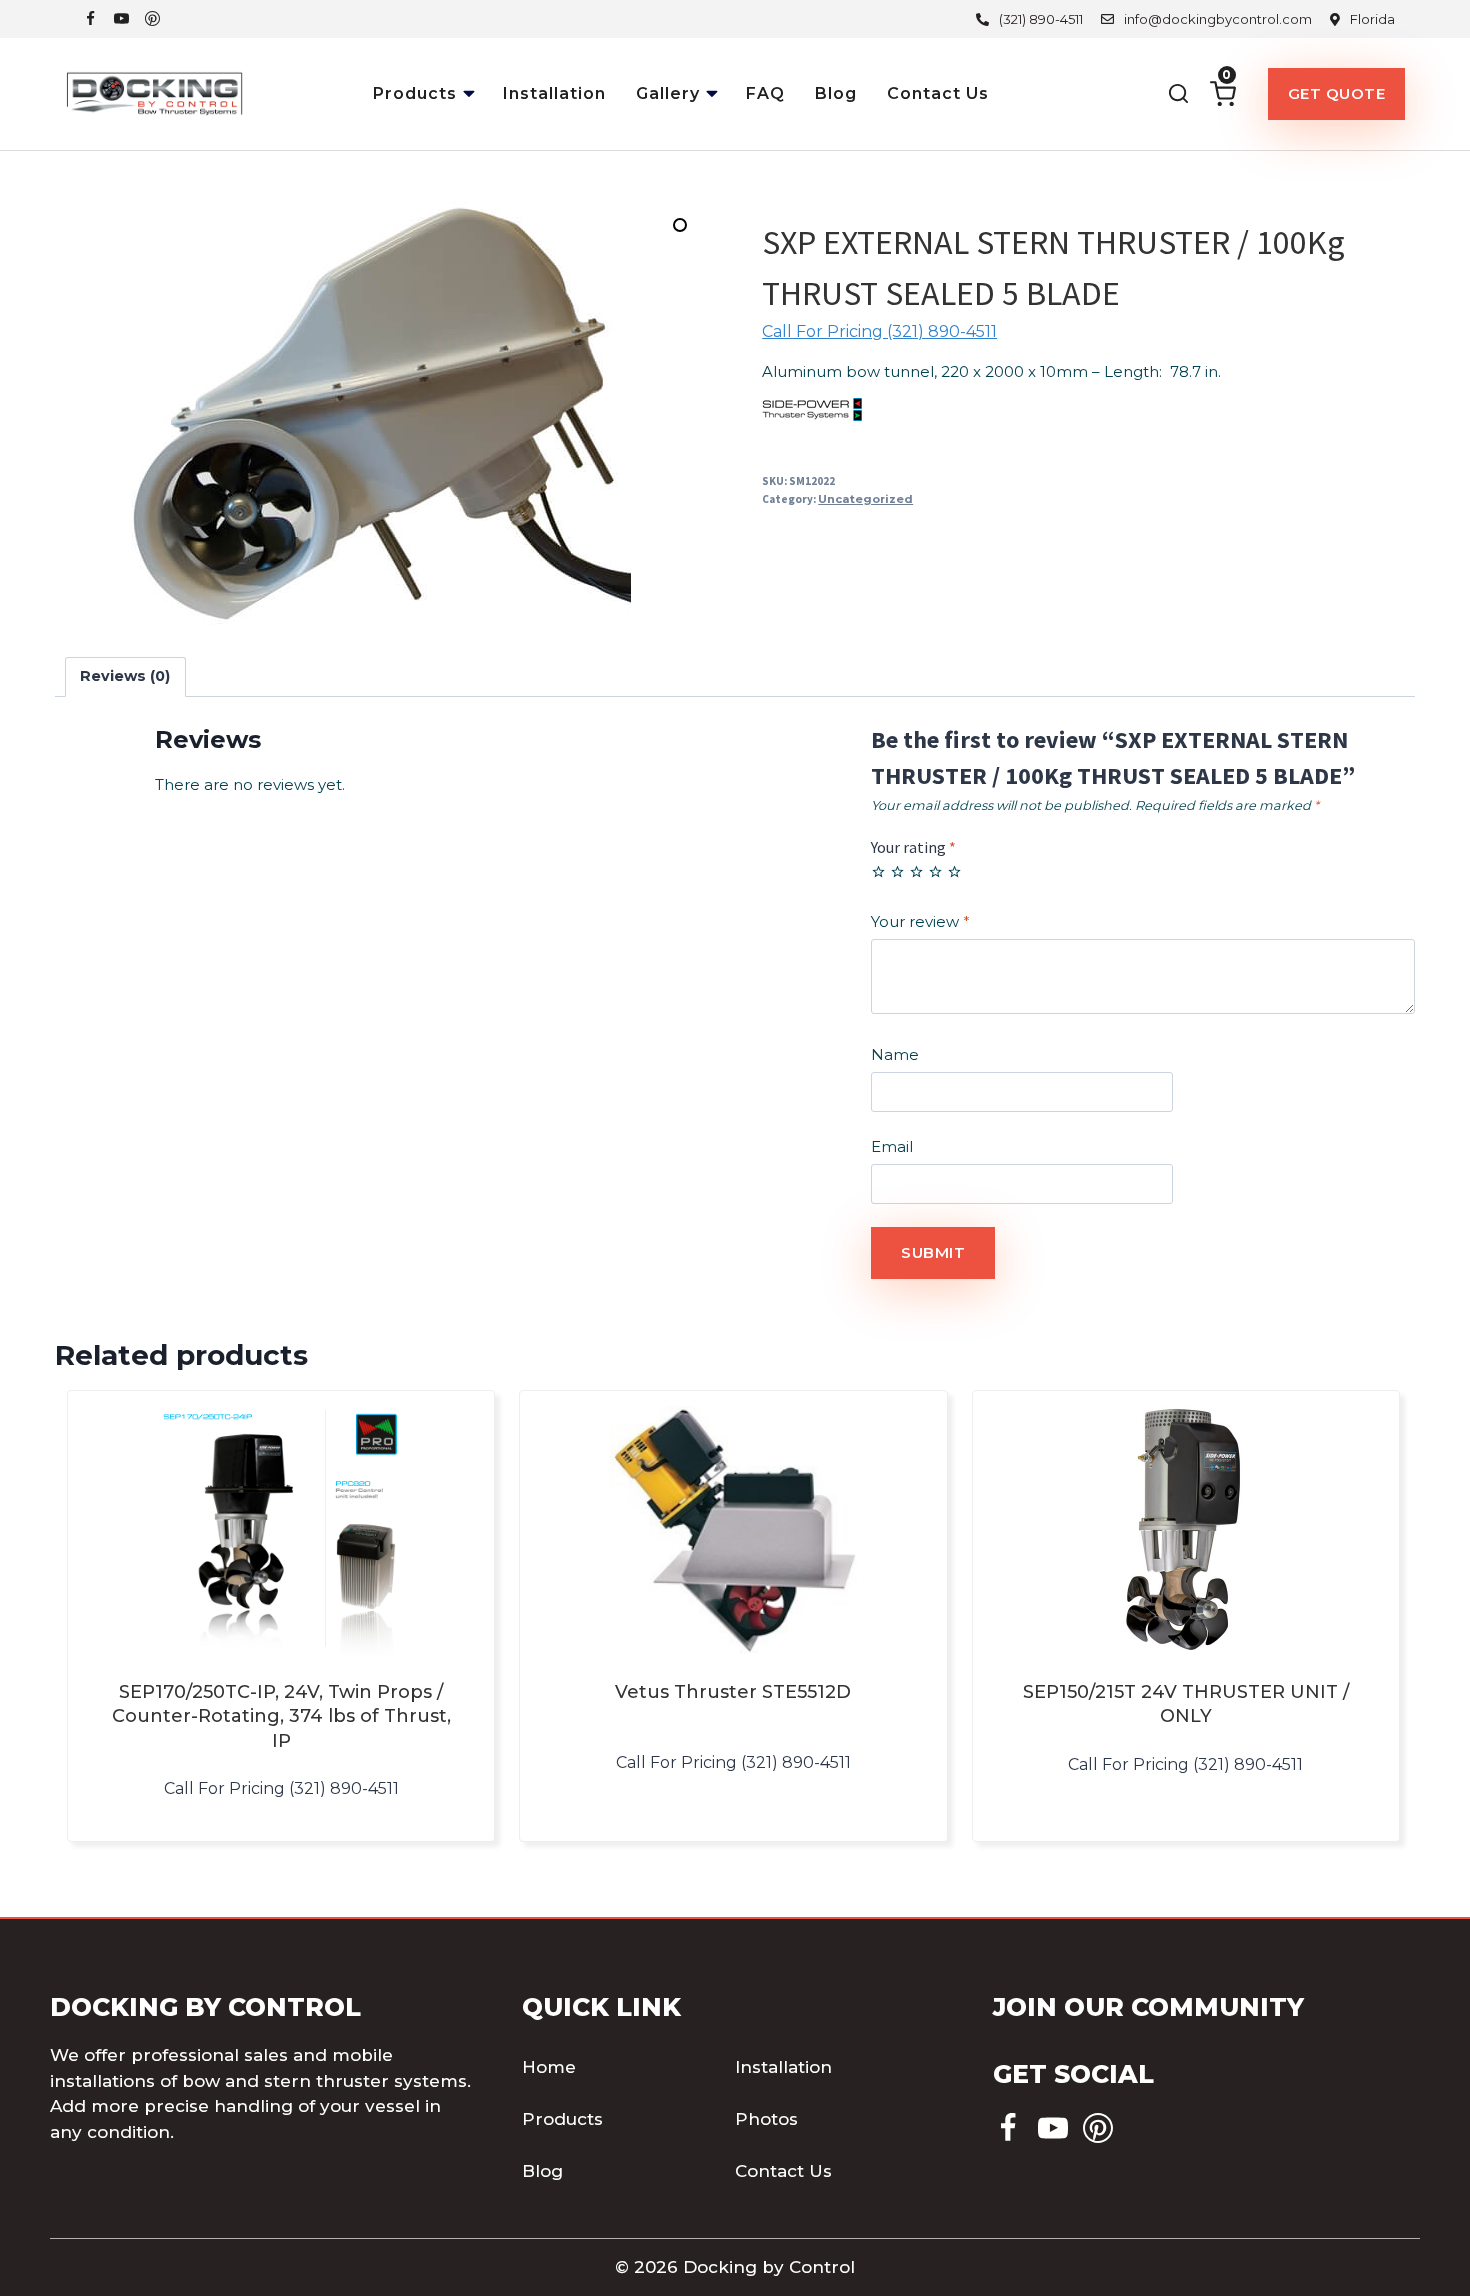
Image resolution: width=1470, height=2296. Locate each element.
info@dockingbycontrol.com (1218, 19)
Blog (836, 93)
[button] (471, 88)
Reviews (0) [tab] (125, 676)
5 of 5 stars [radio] (954, 871)
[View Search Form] (1178, 94)
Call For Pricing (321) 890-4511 (879, 331)
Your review (920, 921)
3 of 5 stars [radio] (916, 871)
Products (562, 2119)
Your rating (913, 847)
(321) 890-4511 (1041, 19)
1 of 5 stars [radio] (878, 871)
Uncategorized (865, 499)
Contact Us (938, 93)
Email (892, 1146)
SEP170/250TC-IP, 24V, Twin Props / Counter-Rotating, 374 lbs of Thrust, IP (281, 1716)
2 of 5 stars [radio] (897, 871)
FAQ (765, 93)
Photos (766, 2119)
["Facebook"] (90, 18)
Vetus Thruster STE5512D (733, 1692)
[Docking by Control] (155, 93)
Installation (554, 93)
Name (895, 1054)
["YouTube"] (121, 18)
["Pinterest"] (152, 18)
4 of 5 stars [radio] (935, 871)
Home (549, 2067)
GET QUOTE (1337, 93)
